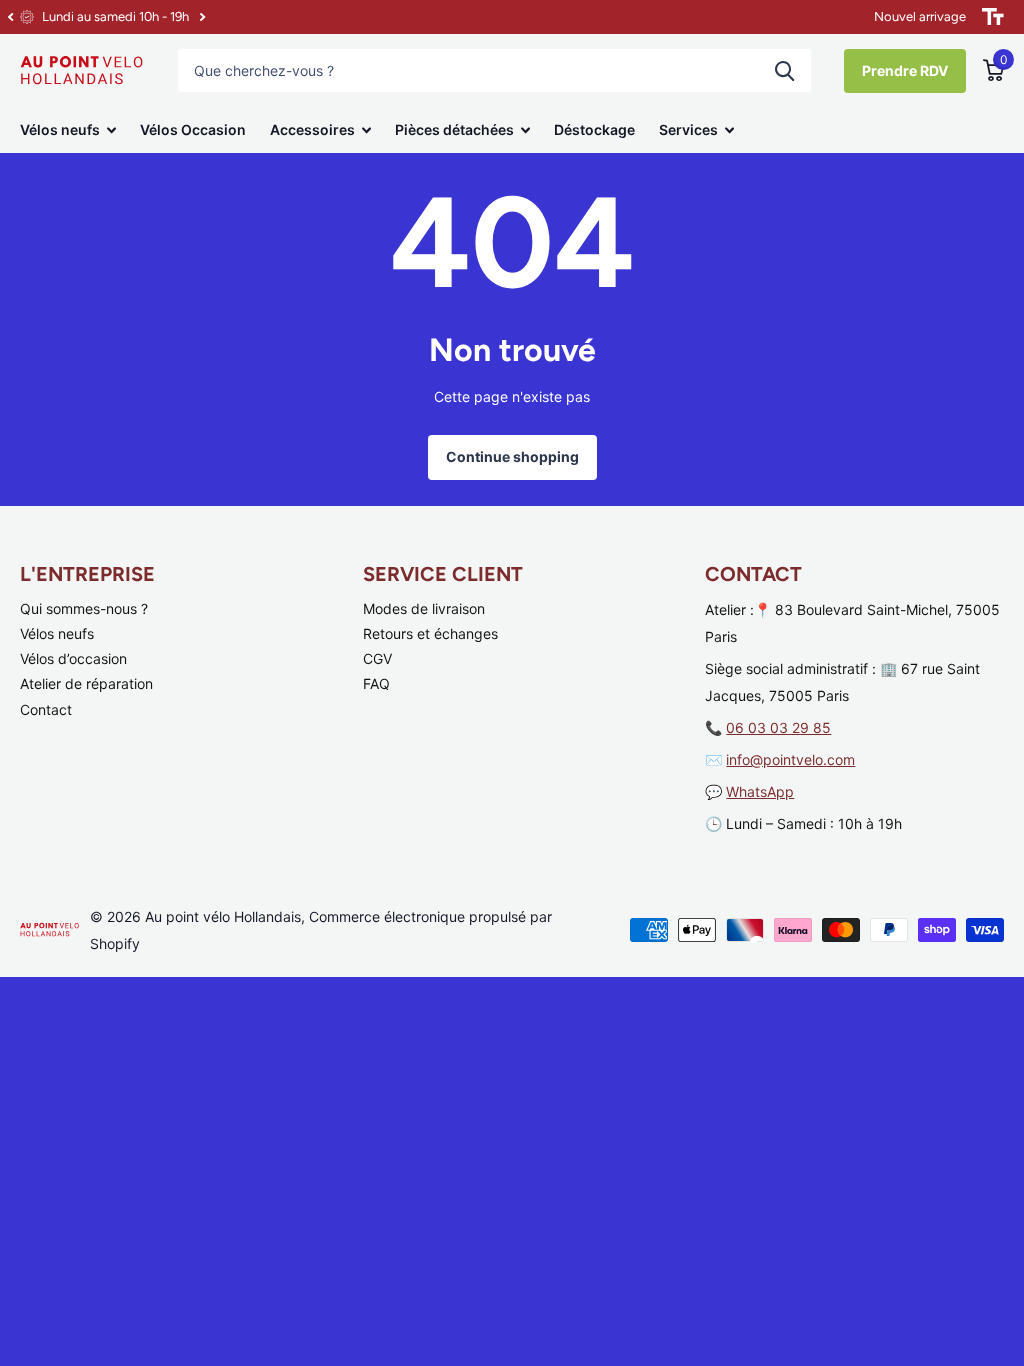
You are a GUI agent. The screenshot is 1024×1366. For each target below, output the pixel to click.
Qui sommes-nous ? (84, 608)
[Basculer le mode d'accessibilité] (993, 17)
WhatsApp (760, 791)
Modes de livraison (424, 608)
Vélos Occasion (193, 129)
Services (688, 129)
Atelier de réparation (86, 683)
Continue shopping (512, 456)
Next (202, 17)
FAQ (376, 683)
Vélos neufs (60, 129)
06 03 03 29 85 (778, 727)
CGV (377, 658)
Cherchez (784, 70)
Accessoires (312, 129)
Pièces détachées (454, 129)
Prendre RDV (905, 70)
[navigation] (10, 17)
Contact (46, 709)
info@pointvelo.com (790, 759)
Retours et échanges (430, 633)
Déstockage (594, 129)
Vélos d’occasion (73, 658)
